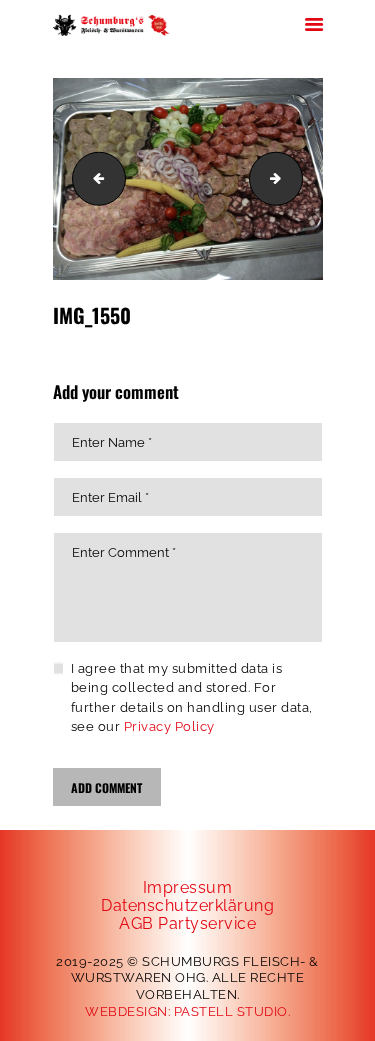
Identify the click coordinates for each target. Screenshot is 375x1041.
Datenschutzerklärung (187, 905)
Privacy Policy (169, 726)
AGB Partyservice (187, 923)
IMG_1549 (93, 178)
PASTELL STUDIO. (232, 1011)
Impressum (188, 887)
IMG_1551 (296, 178)
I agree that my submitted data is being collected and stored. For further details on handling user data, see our (192, 698)
